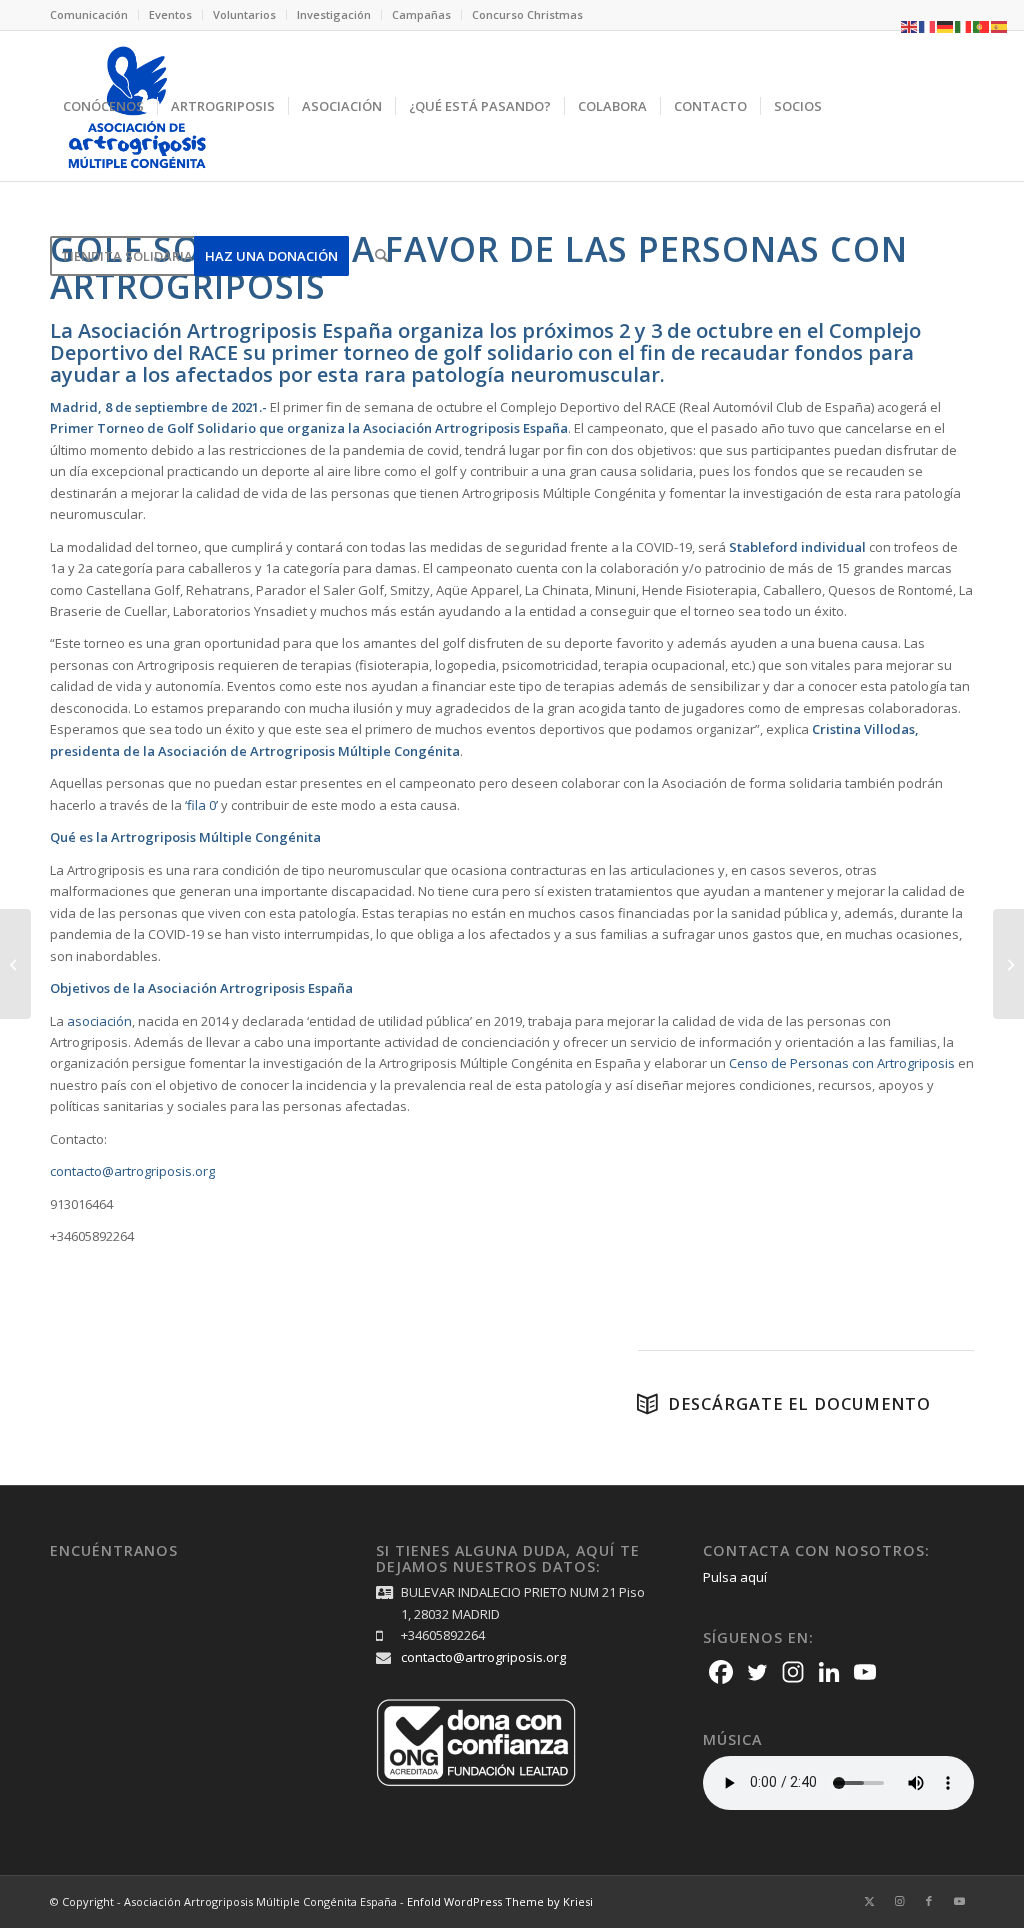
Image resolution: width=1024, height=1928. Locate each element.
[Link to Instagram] (899, 1901)
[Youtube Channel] (865, 1672)
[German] (946, 25)
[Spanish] (1000, 25)
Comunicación (89, 14)
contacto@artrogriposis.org (483, 1657)
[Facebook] (721, 1672)
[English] (910, 25)
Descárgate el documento (799, 1404)
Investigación (334, 14)
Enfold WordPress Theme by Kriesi (500, 1901)
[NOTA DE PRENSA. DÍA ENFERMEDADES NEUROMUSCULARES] (1008, 964)
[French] (928, 25)
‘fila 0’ (201, 805)
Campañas (421, 14)
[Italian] (964, 25)
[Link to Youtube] (959, 1901)
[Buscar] (381, 256)
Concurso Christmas (527, 14)
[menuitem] (94, 15)
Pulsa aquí (735, 1577)
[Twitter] (757, 1672)
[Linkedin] (829, 1672)
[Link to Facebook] (929, 1901)
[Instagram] (793, 1672)
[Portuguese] (982, 25)
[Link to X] (869, 1901)
